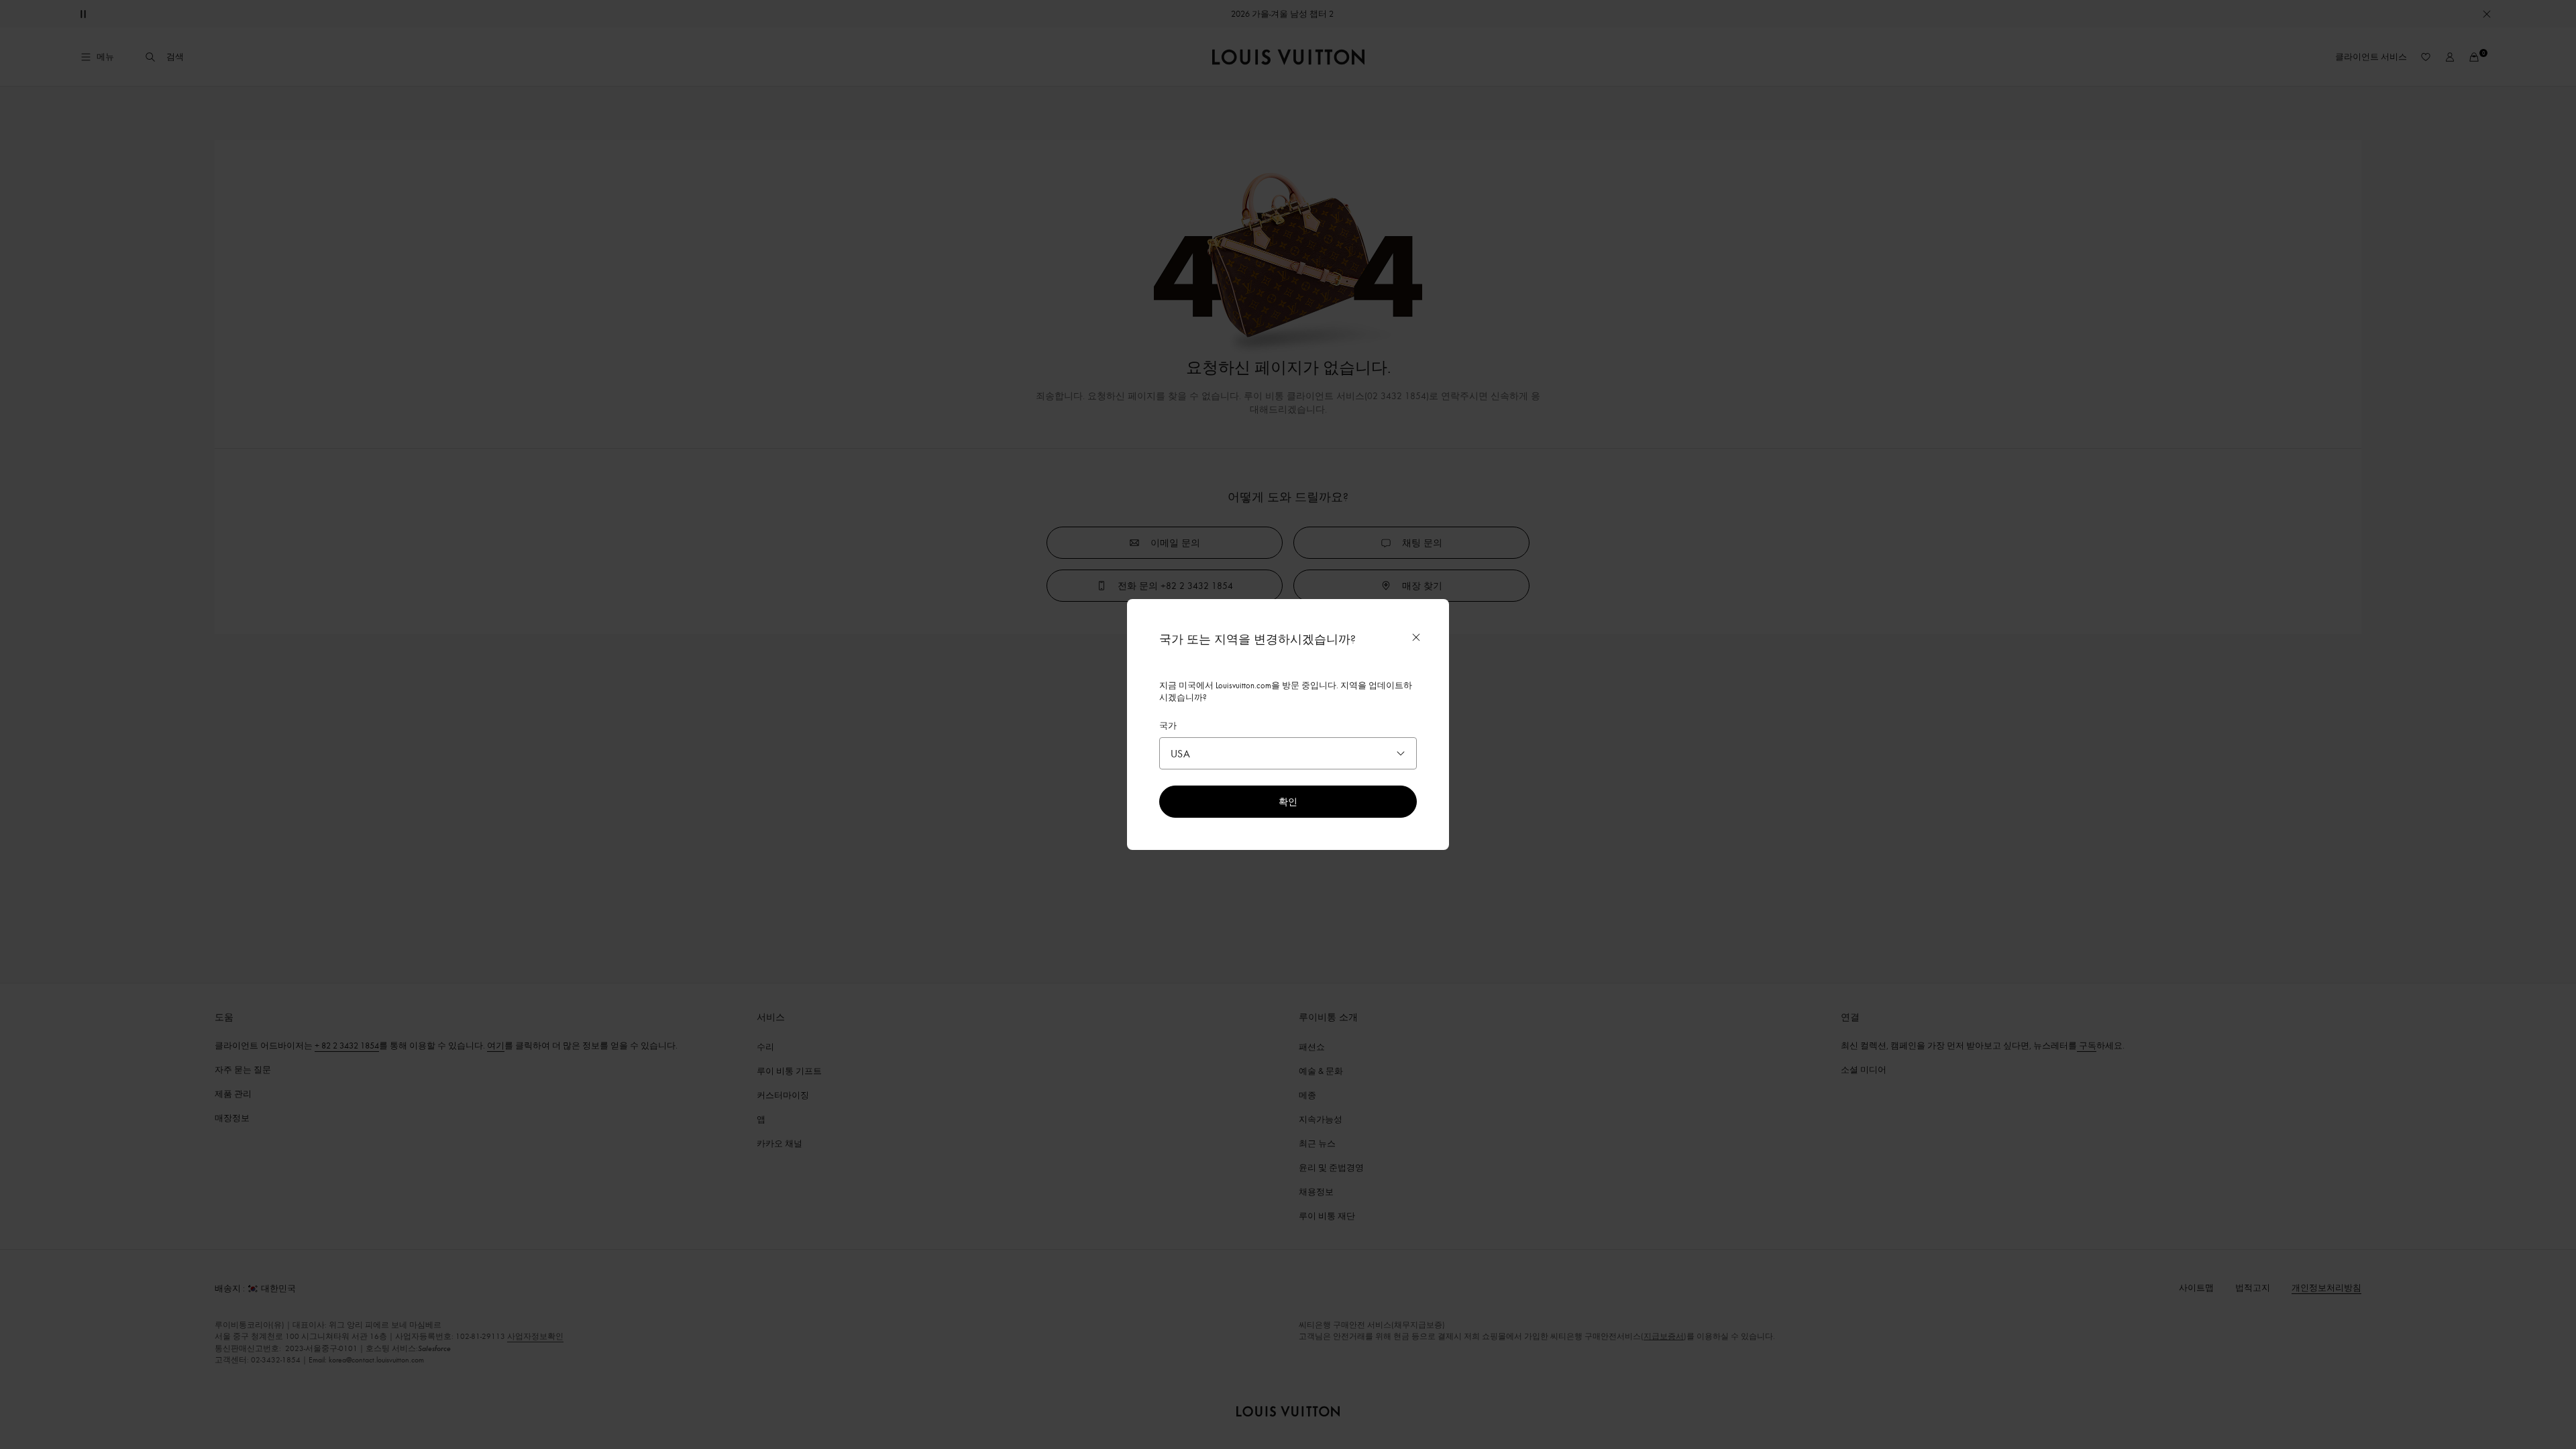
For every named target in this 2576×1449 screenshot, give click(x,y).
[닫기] (1416, 637)
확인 (1288, 801)
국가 (1168, 725)
